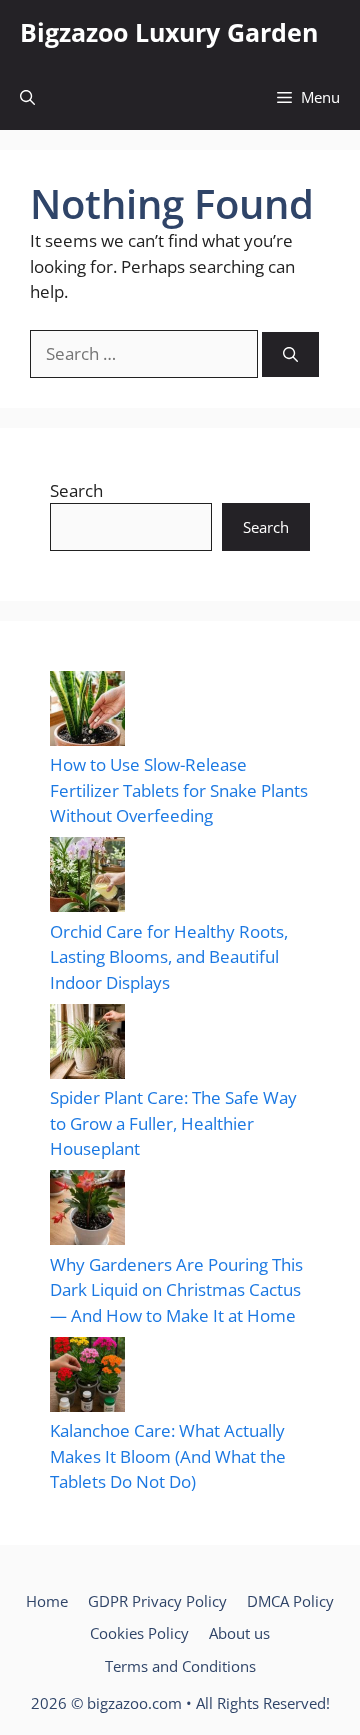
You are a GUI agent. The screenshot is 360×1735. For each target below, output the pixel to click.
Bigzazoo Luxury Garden (169, 32)
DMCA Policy (290, 1601)
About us (239, 1633)
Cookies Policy (139, 1633)
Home (47, 1601)
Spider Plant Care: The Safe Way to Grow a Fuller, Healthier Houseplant (173, 1123)
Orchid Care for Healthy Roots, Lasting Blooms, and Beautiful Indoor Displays (169, 957)
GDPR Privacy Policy (157, 1601)
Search (76, 490)
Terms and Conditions (180, 1666)
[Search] (290, 354)
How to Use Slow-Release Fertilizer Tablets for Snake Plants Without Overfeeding (179, 790)
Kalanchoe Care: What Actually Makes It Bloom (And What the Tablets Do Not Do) (168, 1456)
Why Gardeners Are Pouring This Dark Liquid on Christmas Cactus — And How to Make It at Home (176, 1290)
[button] (27, 97)
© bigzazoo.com (126, 1703)
